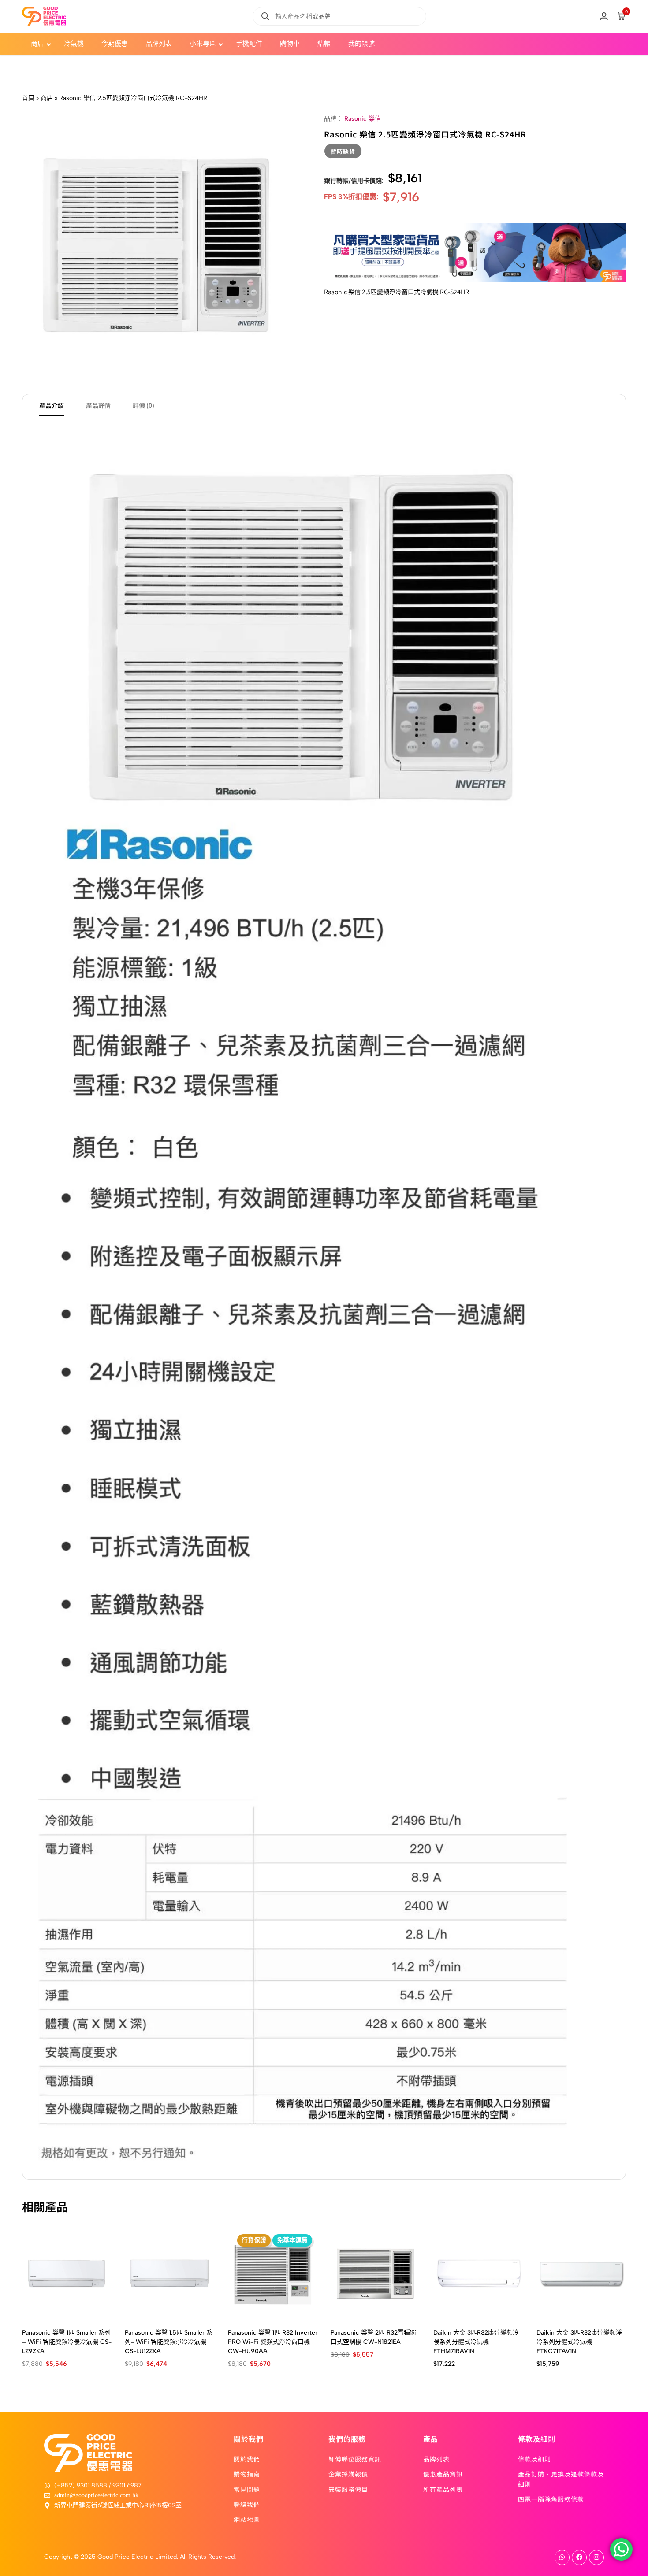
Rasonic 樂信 (363, 119)
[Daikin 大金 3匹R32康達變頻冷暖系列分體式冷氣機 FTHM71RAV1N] (478, 2274)
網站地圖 (247, 2519)
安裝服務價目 (348, 2489)
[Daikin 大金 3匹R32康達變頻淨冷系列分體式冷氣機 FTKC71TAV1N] (581, 2274)
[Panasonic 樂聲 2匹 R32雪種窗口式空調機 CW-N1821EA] (375, 2274)
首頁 (28, 98)
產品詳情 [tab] (98, 405)
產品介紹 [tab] (52, 405)
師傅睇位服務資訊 (355, 2459)
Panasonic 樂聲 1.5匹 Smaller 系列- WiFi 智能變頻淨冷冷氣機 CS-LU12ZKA (169, 2342)
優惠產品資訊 (443, 2474)
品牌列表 (436, 2459)
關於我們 (247, 2459)
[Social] (562, 2557)
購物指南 (247, 2474)
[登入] (604, 16)
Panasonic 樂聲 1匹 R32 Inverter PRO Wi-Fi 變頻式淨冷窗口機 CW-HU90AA (273, 2342)
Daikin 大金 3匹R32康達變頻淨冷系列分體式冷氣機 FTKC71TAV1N (579, 2342)
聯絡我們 (247, 2504)
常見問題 (247, 2489)
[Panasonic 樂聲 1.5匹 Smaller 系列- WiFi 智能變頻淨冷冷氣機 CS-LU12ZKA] (169, 2274)
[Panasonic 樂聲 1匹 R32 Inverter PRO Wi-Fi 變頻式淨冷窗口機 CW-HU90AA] (273, 2274)
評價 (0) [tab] (143, 405)
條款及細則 (534, 2459)
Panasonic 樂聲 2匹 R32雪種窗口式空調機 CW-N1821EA (373, 2337)
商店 (47, 98)
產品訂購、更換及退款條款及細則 (561, 2479)
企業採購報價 (348, 2474)
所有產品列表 (443, 2489)
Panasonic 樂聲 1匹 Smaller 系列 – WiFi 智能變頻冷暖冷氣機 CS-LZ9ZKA (67, 2342)
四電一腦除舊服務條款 (551, 2499)
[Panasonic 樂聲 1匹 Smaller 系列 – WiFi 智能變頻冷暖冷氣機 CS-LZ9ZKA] (67, 2274)
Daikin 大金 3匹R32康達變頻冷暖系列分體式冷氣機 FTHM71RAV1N (476, 2342)
